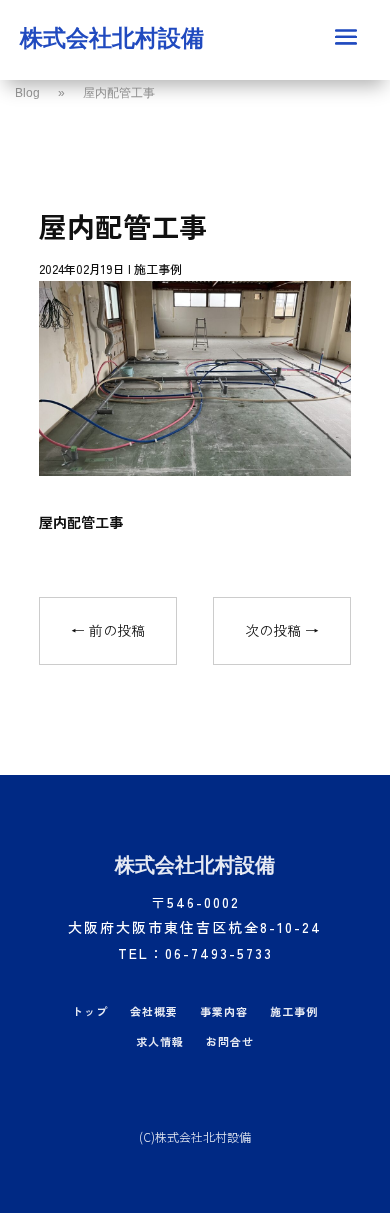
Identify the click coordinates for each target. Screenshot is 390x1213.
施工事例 (158, 268)
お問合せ (230, 1041)
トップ (90, 1011)
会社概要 (154, 1011)
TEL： (195, 953)
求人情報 (160, 1041)
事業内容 (224, 1011)
